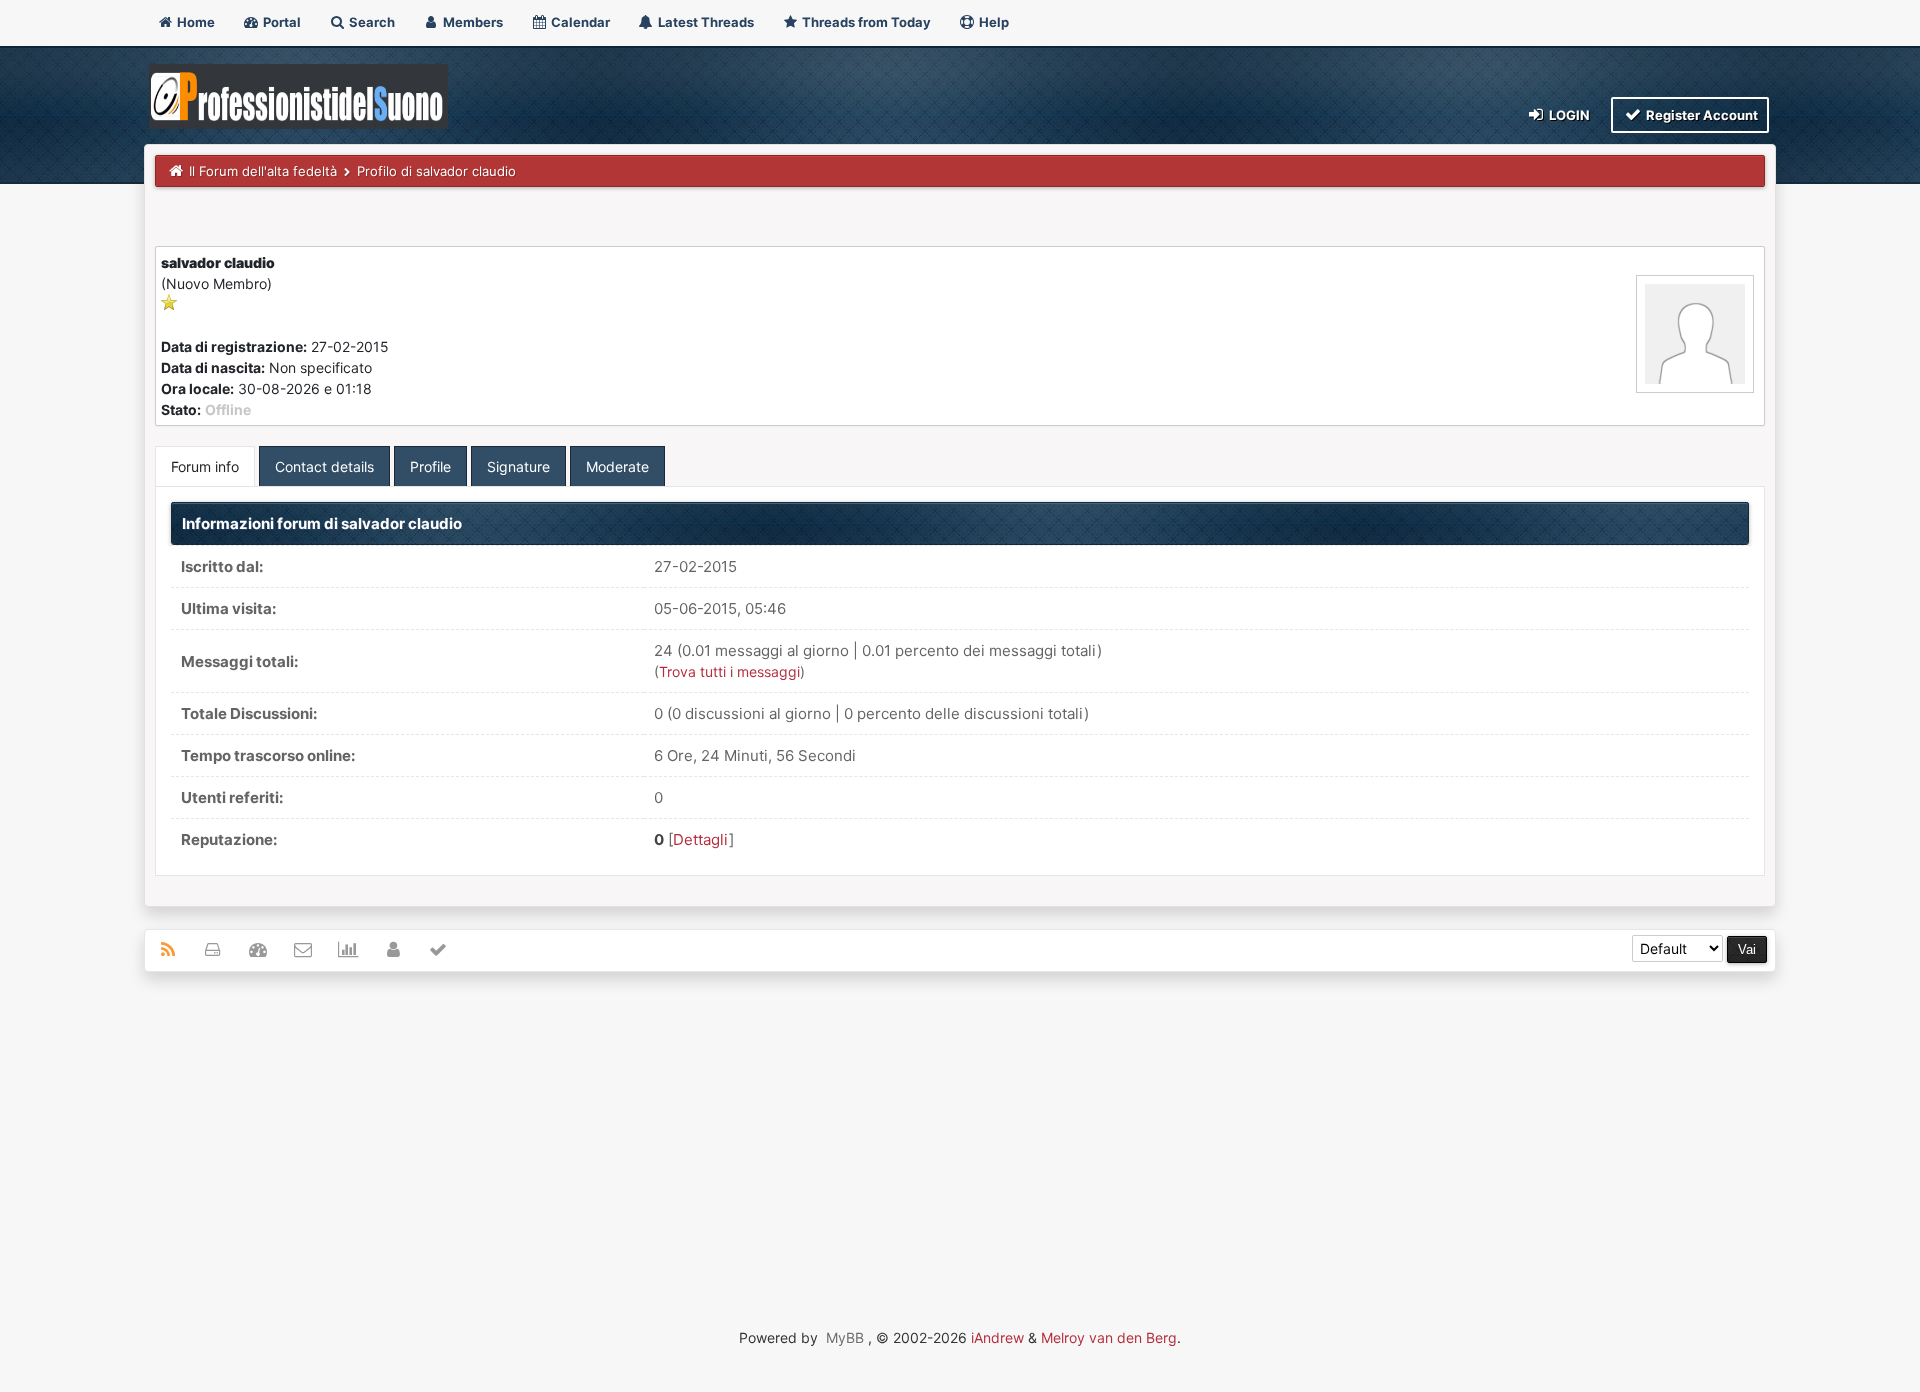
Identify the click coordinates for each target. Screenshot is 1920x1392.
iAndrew (997, 1337)
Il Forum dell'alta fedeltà (263, 171)
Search (370, 22)
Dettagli (701, 839)
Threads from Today (865, 22)
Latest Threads (704, 22)
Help (992, 22)
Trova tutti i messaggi (729, 671)
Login (1568, 115)
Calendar (579, 22)
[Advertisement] (960, 1132)
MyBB (845, 1337)
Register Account (1700, 115)
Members (471, 22)
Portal (280, 22)
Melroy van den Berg (1109, 1337)
